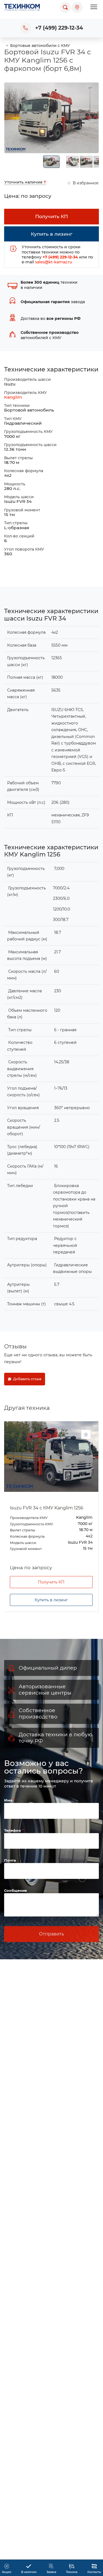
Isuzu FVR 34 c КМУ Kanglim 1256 (47, 1508)
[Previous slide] (13, 118)
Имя (9, 1800)
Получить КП (51, 1582)
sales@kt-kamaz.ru (54, 262)
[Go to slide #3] (86, 162)
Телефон (13, 1830)
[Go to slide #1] (51, 162)
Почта (10, 1860)
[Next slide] (90, 118)
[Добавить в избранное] (86, 1434)
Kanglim (13, 397)
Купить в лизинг (51, 1600)
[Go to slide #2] (73, 162)
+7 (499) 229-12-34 (59, 28)
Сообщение (16, 1890)
